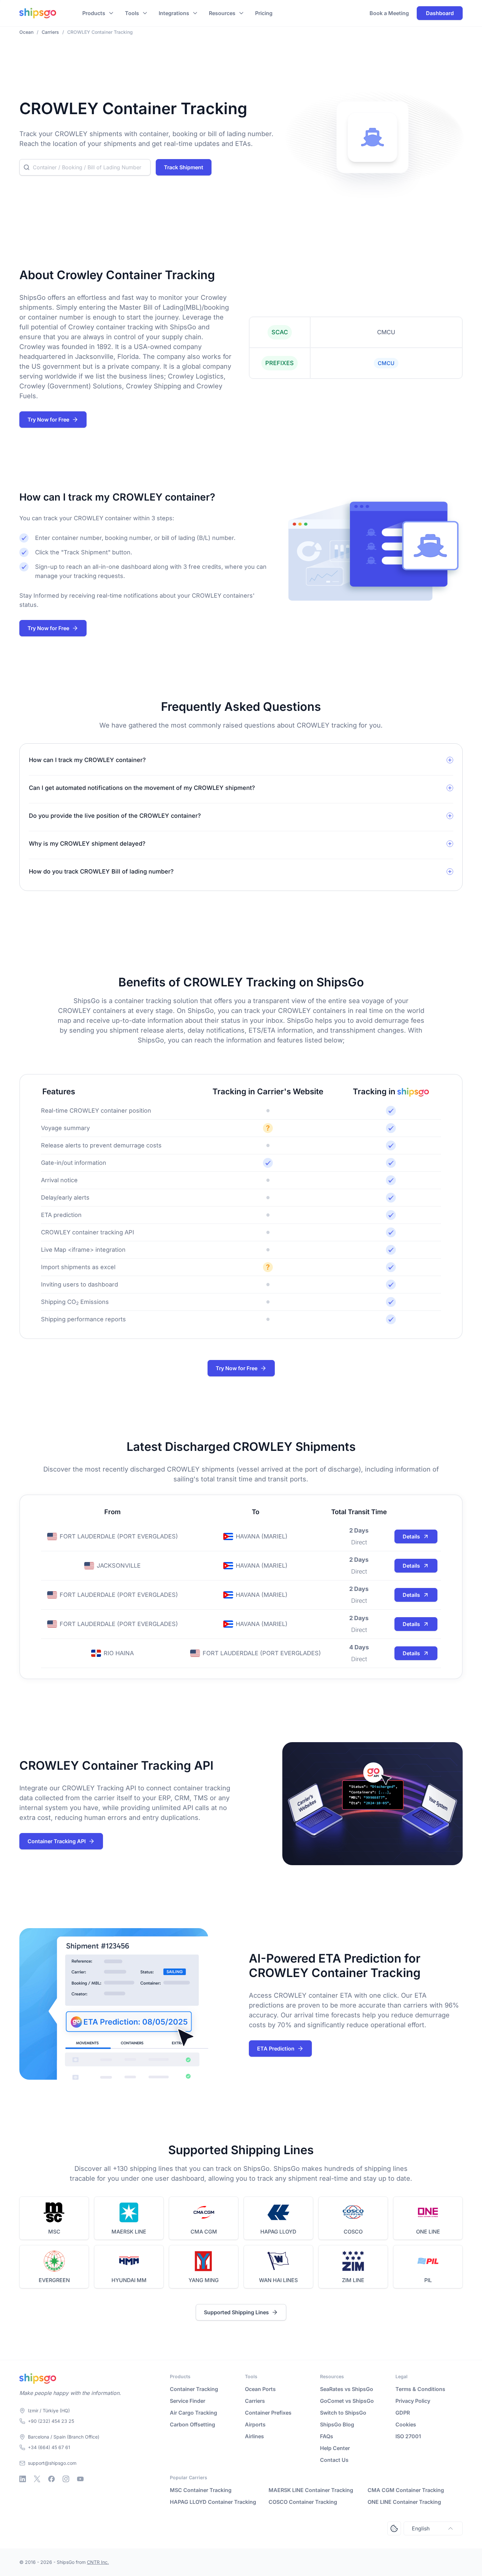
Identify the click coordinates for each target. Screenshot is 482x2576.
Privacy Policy (413, 2401)
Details (411, 1536)
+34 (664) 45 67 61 (49, 2447)
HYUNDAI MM (129, 2280)
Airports (255, 2424)
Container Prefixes (268, 2413)
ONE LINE (428, 2232)
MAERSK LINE (129, 2232)
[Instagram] (66, 2479)
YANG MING (204, 2280)
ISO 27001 (408, 2436)
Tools (132, 13)
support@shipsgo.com (52, 2463)
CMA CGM (204, 2232)
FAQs (327, 2436)
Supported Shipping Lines (236, 2312)
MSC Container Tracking (201, 2490)
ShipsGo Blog (337, 2424)
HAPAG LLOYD (278, 2232)
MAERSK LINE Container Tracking (311, 2490)
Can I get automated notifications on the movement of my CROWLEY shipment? (142, 788)
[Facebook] (51, 2479)
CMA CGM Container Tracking (406, 2490)
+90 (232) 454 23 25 (51, 2421)
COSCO (353, 2232)
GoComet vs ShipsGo (347, 2401)
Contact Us (334, 2460)
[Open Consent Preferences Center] (394, 2528)
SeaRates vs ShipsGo (347, 2389)
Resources (222, 13)
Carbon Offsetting (192, 2424)
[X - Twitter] (37, 2479)
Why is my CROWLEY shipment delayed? (87, 844)
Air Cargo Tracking (193, 2413)
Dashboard (440, 13)
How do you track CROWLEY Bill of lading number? (101, 871)
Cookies (406, 2424)
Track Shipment (184, 167)
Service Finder (188, 2401)
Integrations (174, 13)
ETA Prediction (276, 2049)
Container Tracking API (57, 1841)
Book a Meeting (389, 13)
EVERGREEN (54, 2280)
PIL (428, 2280)
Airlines (254, 2436)
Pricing (264, 13)
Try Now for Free (48, 420)
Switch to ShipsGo (343, 2413)
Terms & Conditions (420, 2389)
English (421, 2528)
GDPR (403, 2413)
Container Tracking (194, 2389)
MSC (54, 2232)
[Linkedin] (23, 2479)
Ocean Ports (260, 2389)
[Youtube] (80, 2479)
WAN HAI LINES (278, 2280)
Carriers (255, 2401)
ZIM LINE (353, 2280)
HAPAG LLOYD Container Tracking (213, 2502)
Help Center (335, 2448)
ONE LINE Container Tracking (404, 2502)
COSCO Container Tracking (303, 2502)
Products (94, 13)
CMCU (386, 363)
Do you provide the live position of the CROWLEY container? (115, 816)
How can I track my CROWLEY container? (87, 760)
